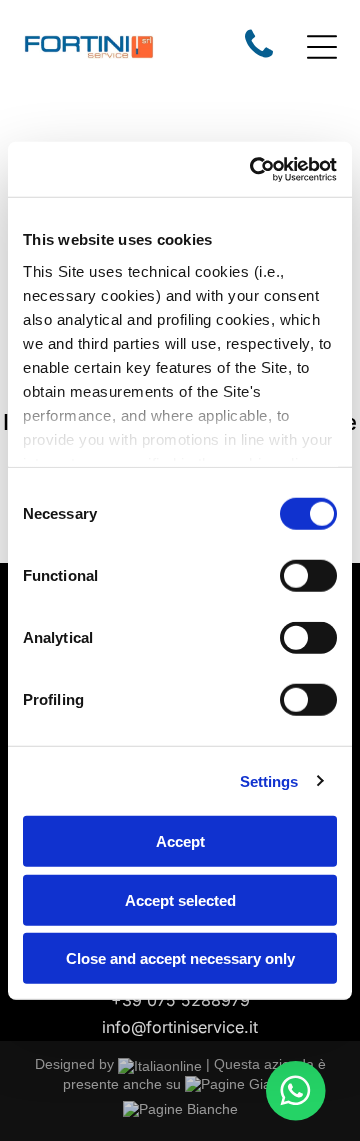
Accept (180, 841)
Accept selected (180, 899)
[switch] (308, 576)
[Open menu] (322, 47)
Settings (269, 780)
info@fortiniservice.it (180, 1027)
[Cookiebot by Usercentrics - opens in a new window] (254, 169)
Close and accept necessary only (180, 958)
